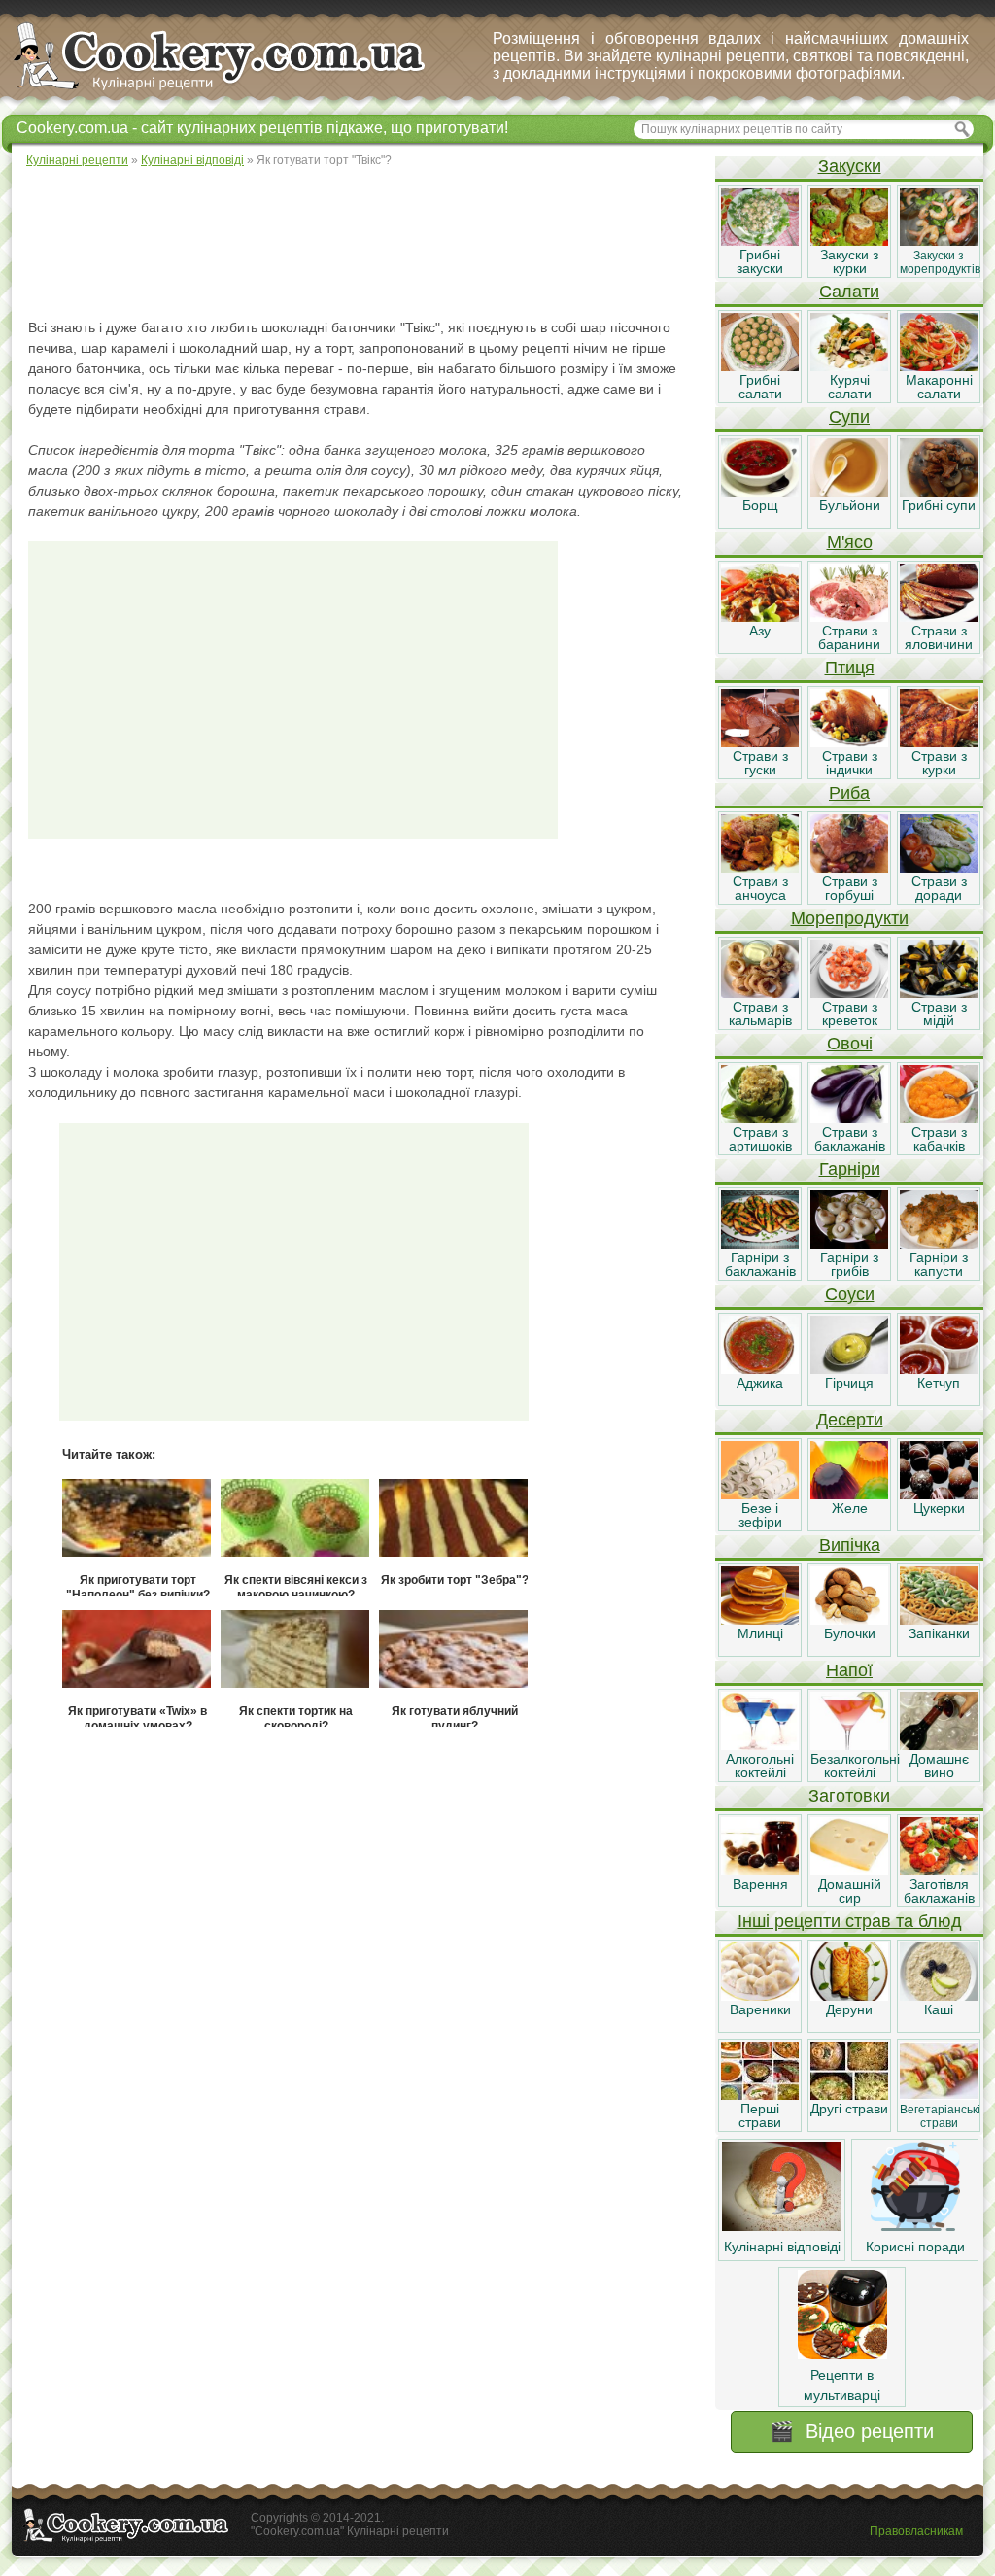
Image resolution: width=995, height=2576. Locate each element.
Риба (849, 793)
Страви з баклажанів (850, 1139)
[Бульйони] (849, 492)
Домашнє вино (939, 1766)
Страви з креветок (850, 1013)
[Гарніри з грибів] (849, 1244)
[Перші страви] (760, 2095)
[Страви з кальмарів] (760, 993)
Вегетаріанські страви (940, 2116)
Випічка (850, 1545)
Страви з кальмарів (760, 1013)
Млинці (760, 1633)
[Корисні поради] (915, 2226)
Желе (850, 1508)
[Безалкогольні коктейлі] (849, 1745)
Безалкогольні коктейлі (855, 1766)
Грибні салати (760, 387)
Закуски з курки (849, 261)
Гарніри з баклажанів (760, 1264)
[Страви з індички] (849, 742)
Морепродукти (850, 918)
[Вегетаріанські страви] (939, 2095)
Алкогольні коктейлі (760, 1766)
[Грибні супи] (939, 492)
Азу (760, 631)
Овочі (850, 1044)
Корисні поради (915, 2247)
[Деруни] (849, 1996)
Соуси (850, 1294)
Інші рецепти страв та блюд (850, 1921)
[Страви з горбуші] (849, 868)
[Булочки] (849, 1620)
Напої (849, 1670)
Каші (939, 2009)
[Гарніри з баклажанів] (760, 1244)
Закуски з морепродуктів (940, 262)
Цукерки (939, 1508)
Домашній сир (850, 1891)
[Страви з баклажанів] (849, 1118)
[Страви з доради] (939, 868)
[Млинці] (760, 1620)
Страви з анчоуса (760, 888)
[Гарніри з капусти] (939, 1244)
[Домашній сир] (849, 1871)
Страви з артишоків (760, 1139)
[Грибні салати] (760, 366)
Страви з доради (939, 888)
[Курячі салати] (849, 366)
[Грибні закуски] (760, 241)
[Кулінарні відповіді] (782, 2226)
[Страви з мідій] (939, 993)
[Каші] (939, 1996)
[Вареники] (760, 1996)
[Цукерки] (939, 1494)
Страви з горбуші (850, 888)
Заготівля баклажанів (939, 1891)
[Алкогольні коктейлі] (760, 1745)
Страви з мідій (939, 1013)
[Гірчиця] (849, 1369)
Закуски (850, 166)
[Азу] (760, 617)
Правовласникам (916, 2531)
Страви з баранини (849, 637)
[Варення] (760, 1871)
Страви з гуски (760, 763)
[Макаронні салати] (939, 366)
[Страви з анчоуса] (760, 868)
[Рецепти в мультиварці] (842, 2354)
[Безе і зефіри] (760, 1494)
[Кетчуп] (939, 1369)
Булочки (850, 1633)
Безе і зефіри (760, 1515)
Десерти (850, 1420)
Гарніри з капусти (939, 1264)
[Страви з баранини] (849, 617)
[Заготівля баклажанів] (939, 1871)
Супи (849, 417)
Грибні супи (939, 505)
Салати (849, 292)
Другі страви (849, 2109)
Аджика (760, 1383)
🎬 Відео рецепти (852, 2431)
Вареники (760, 2009)
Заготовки (849, 1796)
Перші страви (760, 2115)
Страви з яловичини (939, 637)
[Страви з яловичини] (939, 617)
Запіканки (939, 1633)
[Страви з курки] (939, 742)
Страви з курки (939, 763)
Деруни (849, 2009)
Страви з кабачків (939, 1139)
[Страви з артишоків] (760, 1118)
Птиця (850, 668)
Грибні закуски (760, 261)
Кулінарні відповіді (782, 2247)
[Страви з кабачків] (939, 1118)
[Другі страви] (849, 2095)
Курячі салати (850, 387)
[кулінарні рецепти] (236, 91)
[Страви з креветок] (849, 993)
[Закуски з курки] (849, 241)
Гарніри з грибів (849, 1264)
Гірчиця (849, 1383)
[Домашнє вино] (939, 1745)
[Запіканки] (939, 1620)
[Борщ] (760, 492)
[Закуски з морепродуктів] (939, 241)
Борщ (760, 505)
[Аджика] (760, 1369)
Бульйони (850, 505)
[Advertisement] (362, 243)
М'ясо (850, 542)
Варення (760, 1884)
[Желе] (849, 1494)
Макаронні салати (939, 387)
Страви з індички (850, 763)
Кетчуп (939, 1383)
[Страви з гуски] (760, 742)
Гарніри (850, 1169)
